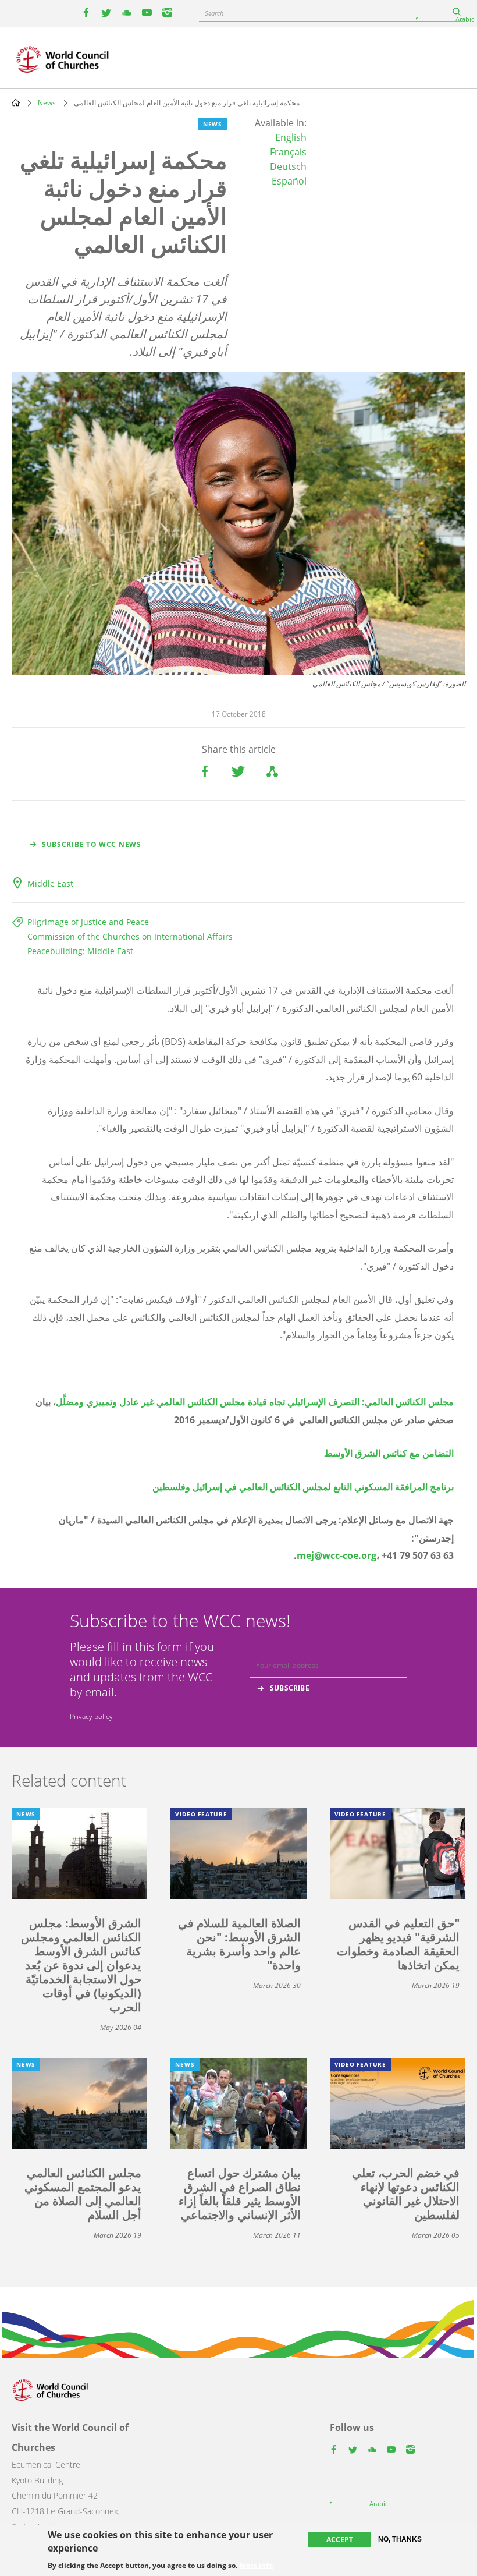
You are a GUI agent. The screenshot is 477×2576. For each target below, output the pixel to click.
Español (289, 181)
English (291, 137)
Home (16, 102)
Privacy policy (91, 1716)
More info (256, 2566)
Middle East (50, 883)
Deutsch (288, 166)
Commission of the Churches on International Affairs (130, 936)
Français (288, 152)
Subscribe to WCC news (92, 844)
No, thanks (400, 2539)
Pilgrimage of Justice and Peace (88, 922)
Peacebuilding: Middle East (80, 951)
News (47, 103)
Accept (340, 2540)
